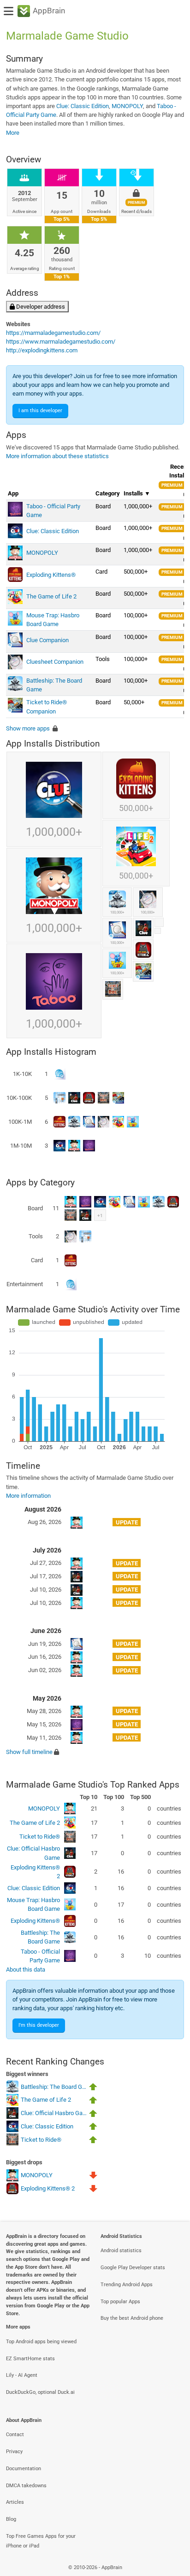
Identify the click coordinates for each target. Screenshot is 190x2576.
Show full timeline (29, 1752)
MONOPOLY (127, 106)
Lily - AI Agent (22, 2375)
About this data (26, 1969)
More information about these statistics (57, 456)
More (13, 133)
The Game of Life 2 (35, 1823)
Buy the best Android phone (132, 2318)
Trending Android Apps (127, 2285)
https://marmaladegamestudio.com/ (53, 333)
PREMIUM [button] (172, 485)
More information (28, 1496)
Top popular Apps (120, 2302)
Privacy (14, 2452)
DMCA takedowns (26, 2486)
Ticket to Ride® (40, 1837)
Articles (15, 2502)
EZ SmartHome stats (30, 2359)
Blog (11, 2519)
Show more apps (28, 728)
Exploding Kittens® (35, 1921)
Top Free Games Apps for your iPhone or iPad (41, 2541)
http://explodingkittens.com (42, 350)
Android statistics (121, 2251)
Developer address (40, 307)
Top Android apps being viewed (41, 2342)
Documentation (24, 2469)
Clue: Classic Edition (83, 106)
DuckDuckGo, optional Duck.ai (40, 2392)
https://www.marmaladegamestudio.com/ (61, 342)
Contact (15, 2435)
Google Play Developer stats (133, 2268)
